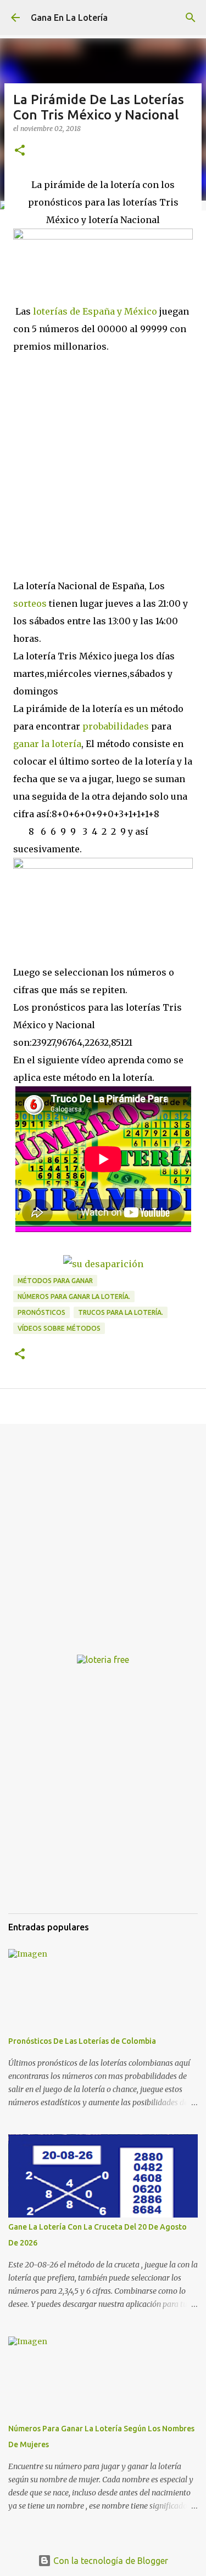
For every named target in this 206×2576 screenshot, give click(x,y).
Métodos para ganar (55, 1281)
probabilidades (116, 726)
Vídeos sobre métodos (59, 1328)
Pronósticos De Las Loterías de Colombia (82, 2041)
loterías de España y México (95, 311)
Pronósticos (41, 1312)
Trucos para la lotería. (121, 1312)
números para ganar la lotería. (74, 1296)
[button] (20, 151)
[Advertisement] (103, 463)
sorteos (30, 603)
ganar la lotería (47, 744)
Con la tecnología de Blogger (110, 2561)
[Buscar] (191, 18)
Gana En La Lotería (69, 18)
